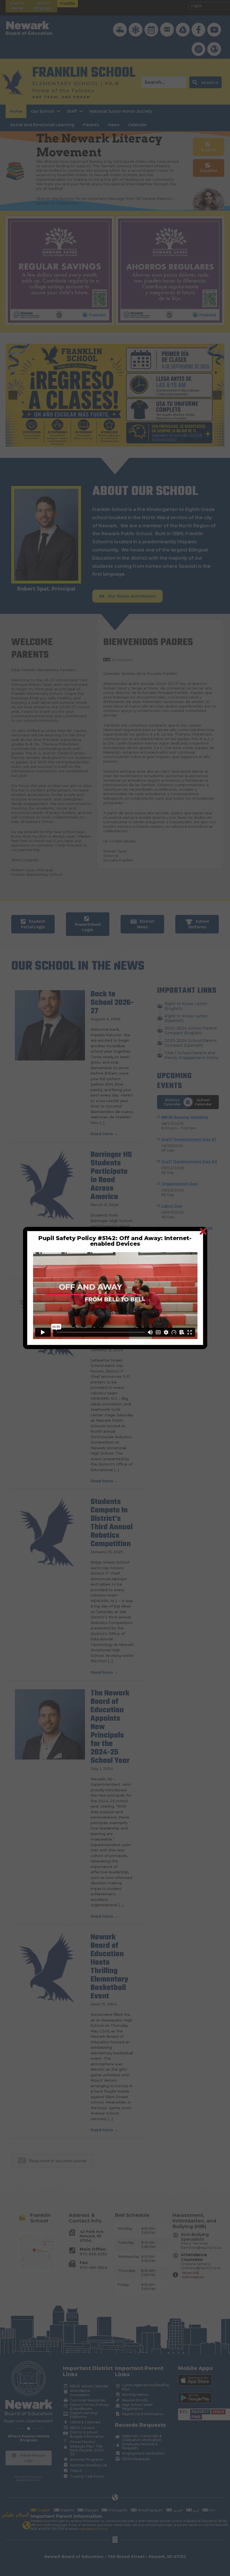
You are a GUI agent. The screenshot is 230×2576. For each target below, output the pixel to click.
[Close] (203, 1231)
